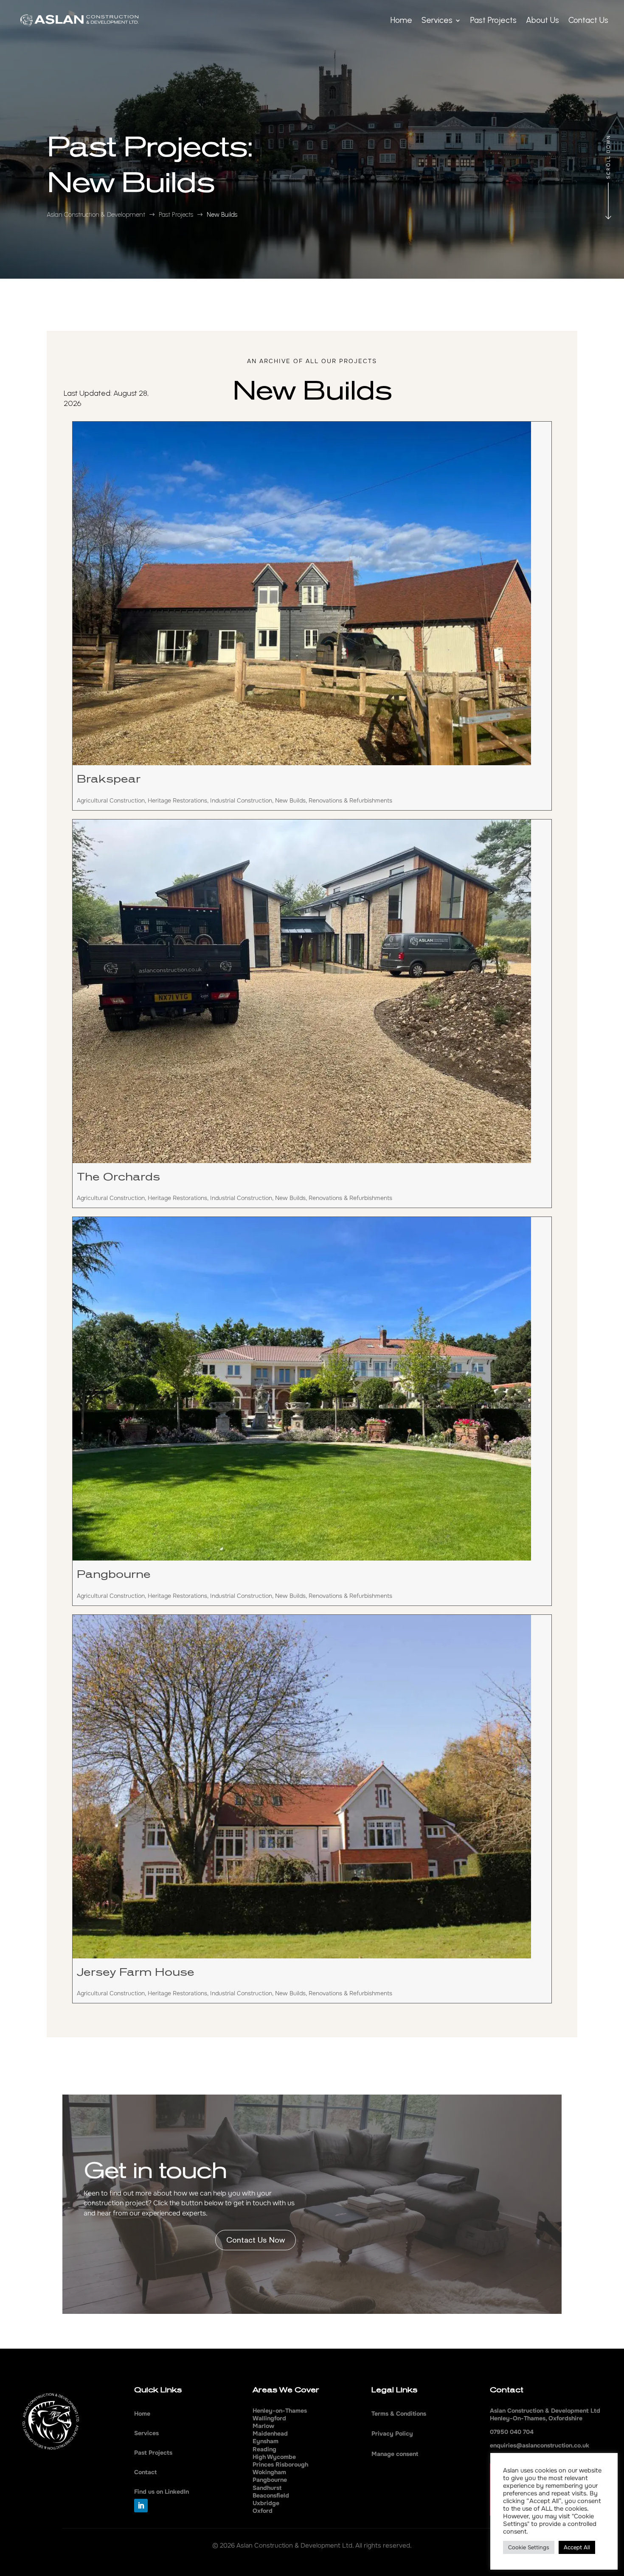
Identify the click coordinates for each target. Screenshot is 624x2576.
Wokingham (269, 2472)
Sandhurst (267, 2488)
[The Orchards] (312, 991)
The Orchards (118, 1177)
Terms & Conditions (399, 2414)
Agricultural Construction (111, 800)
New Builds (290, 800)
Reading (264, 2449)
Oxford (263, 2511)
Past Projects (153, 2453)
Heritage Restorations (177, 800)
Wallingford (269, 2418)
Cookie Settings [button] (529, 2547)
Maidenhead (270, 2433)
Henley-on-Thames (280, 2411)
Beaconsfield (271, 2495)
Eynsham (266, 2441)
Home (142, 2414)
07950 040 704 (512, 2432)
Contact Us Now (256, 2240)
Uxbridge (266, 2503)
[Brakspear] (312, 593)
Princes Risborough (280, 2464)
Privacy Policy (392, 2433)
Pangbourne (114, 1575)
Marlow (263, 2426)
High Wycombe (274, 2457)
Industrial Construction (241, 800)
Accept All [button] (577, 2547)
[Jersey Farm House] (312, 1787)
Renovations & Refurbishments (350, 800)
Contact (145, 2472)
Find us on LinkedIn (162, 2492)
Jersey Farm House (136, 1972)
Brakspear (109, 779)
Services (146, 2433)
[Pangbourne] (312, 1389)
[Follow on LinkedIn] (141, 2506)
